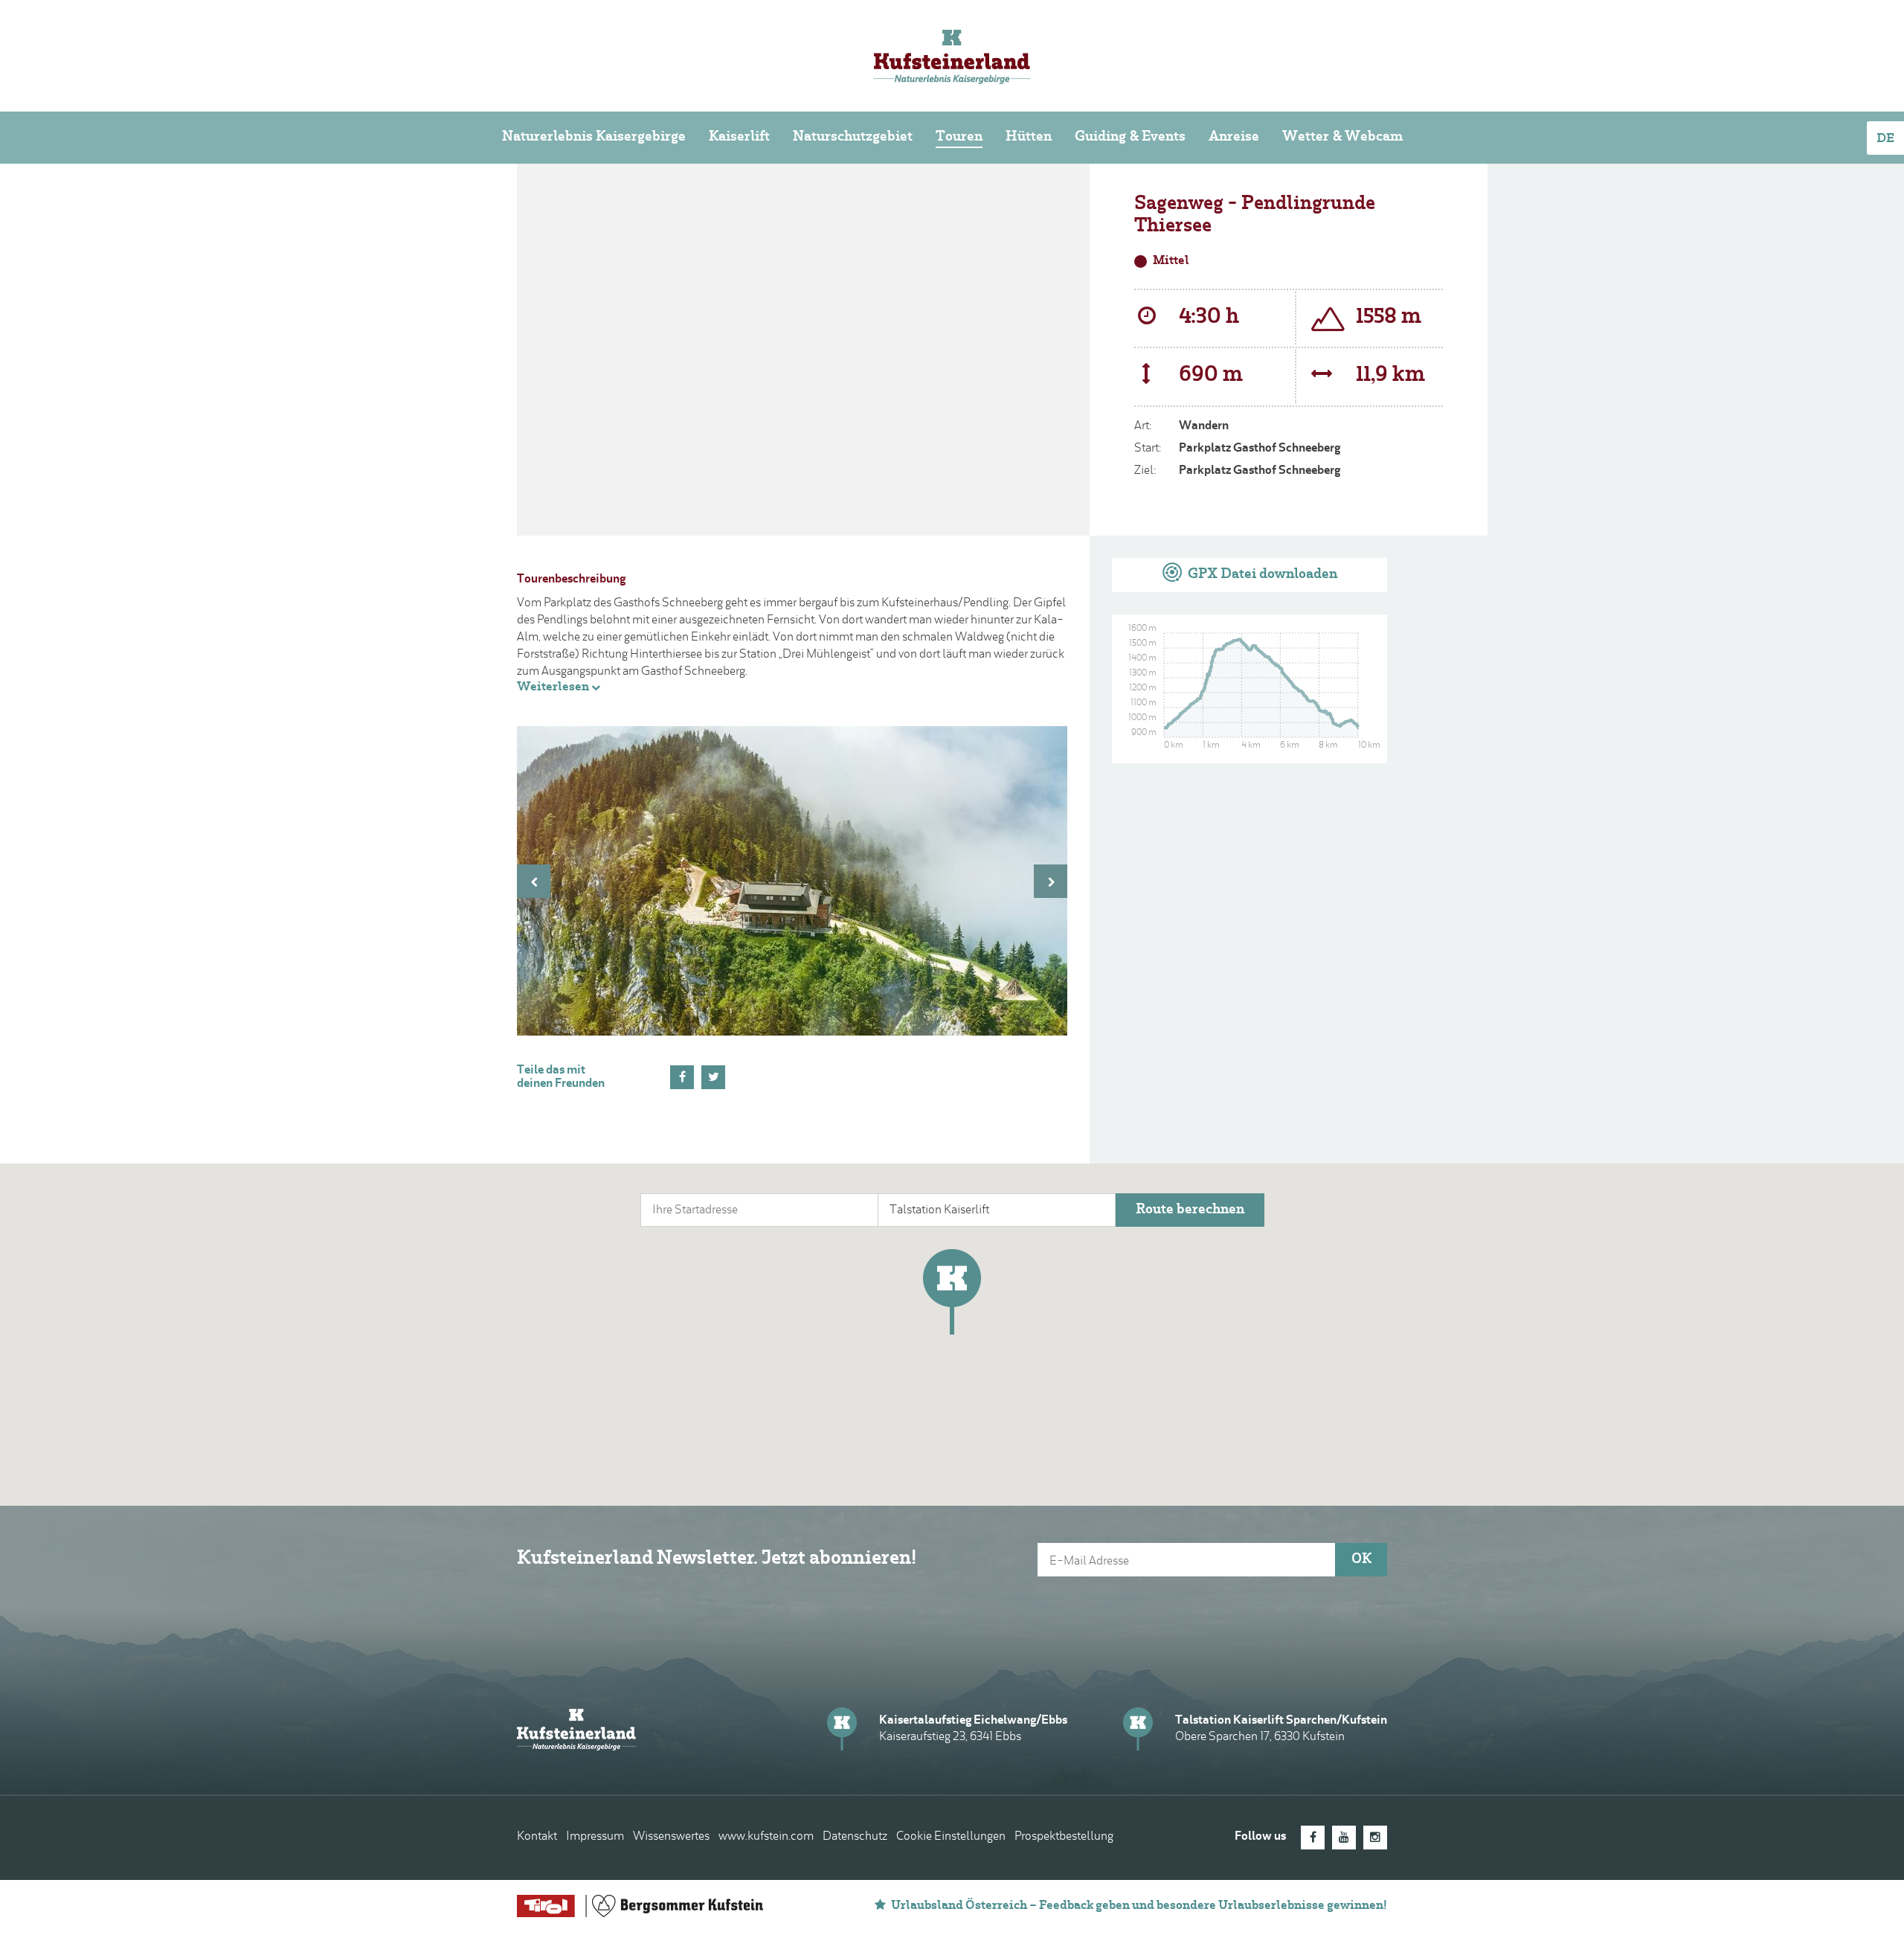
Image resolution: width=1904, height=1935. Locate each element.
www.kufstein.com (766, 1837)
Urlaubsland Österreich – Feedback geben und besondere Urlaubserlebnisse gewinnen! (1139, 1906)
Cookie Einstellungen (951, 1837)
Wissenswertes (671, 1837)
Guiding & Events (1130, 137)
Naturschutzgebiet (853, 137)
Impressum (595, 1837)
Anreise (1234, 137)
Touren (959, 137)
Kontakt (537, 1837)
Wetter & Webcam (1342, 137)
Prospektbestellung (1064, 1837)
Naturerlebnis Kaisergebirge (594, 137)
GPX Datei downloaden (1261, 575)
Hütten (1029, 137)
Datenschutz (855, 1837)
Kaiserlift (739, 137)
